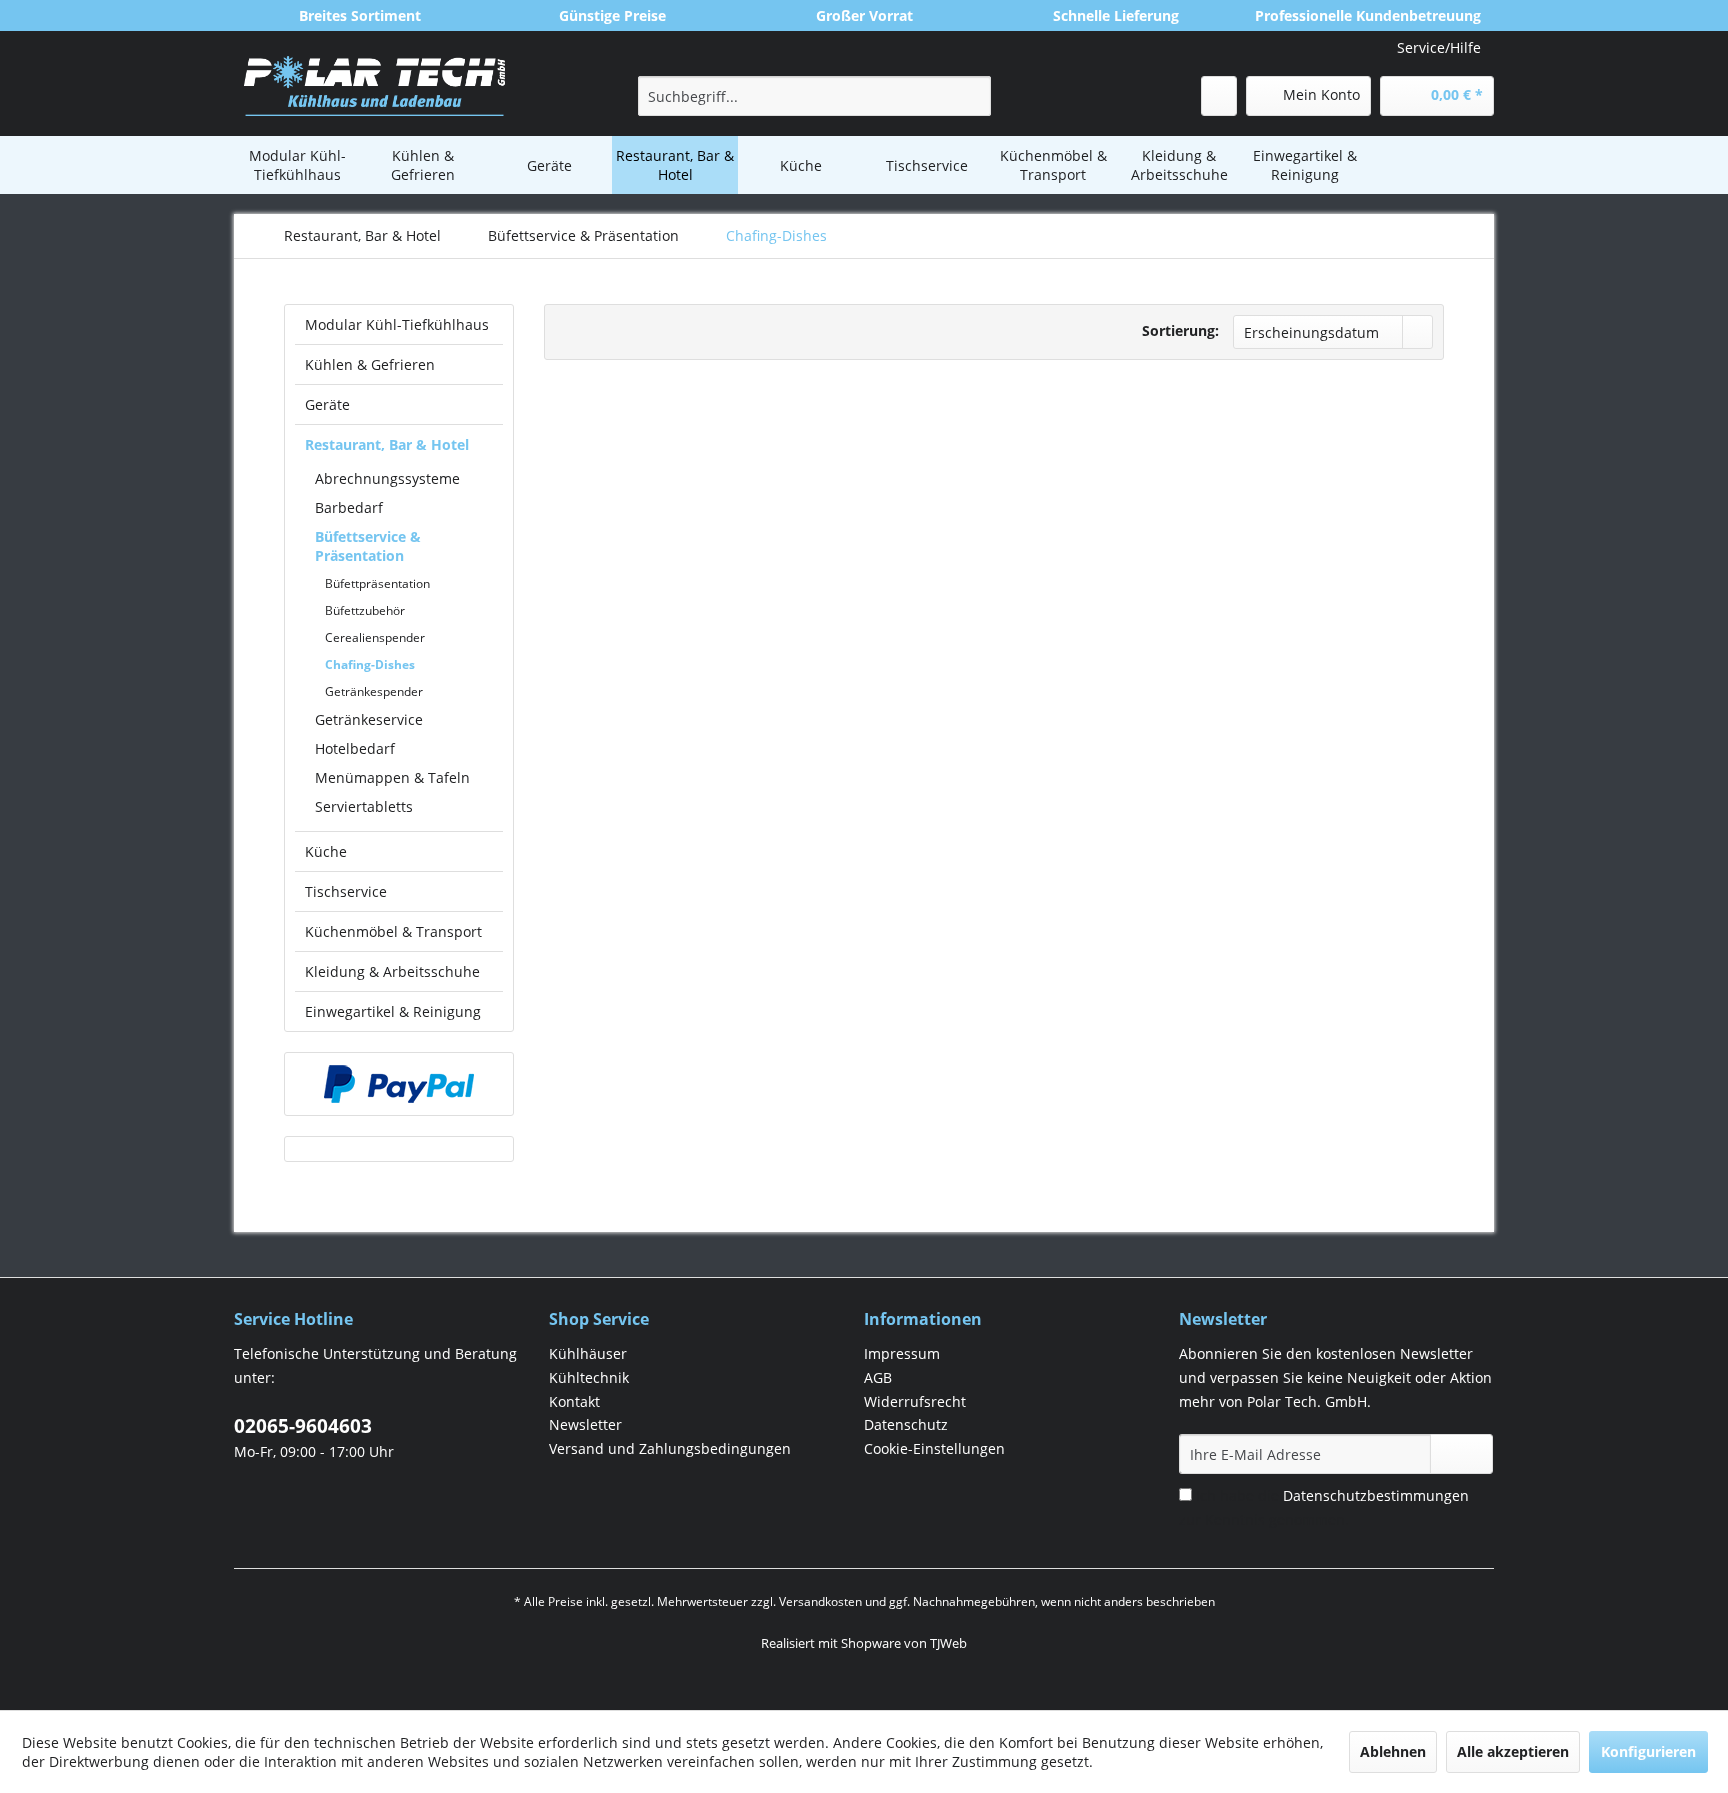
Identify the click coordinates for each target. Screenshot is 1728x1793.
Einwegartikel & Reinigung (393, 1011)
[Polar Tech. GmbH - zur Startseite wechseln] (374, 86)
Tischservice (346, 891)
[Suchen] (972, 96)
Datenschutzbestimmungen (1376, 1495)
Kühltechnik (589, 1377)
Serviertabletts (364, 806)
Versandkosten (820, 1601)
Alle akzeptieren (1513, 1751)
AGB (878, 1377)
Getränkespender (374, 691)
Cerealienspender (375, 637)
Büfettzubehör (365, 610)
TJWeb (948, 1643)
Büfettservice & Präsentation (368, 546)
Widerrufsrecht (915, 1401)
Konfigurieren (1648, 1751)
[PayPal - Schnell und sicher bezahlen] (399, 1084)
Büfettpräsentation (377, 583)
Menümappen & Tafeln (392, 777)
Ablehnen (1393, 1751)
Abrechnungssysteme (387, 478)
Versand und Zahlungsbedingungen (670, 1448)
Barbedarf (349, 507)
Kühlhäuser (588, 1353)
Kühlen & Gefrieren (370, 364)
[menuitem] (814, 96)
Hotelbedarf (355, 748)
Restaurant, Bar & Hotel (387, 444)
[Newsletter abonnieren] (1461, 1454)
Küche (326, 851)
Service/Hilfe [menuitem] (1439, 47)
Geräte (327, 404)
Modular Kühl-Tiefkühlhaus (397, 324)
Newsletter (585, 1424)
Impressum (902, 1353)
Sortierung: (1180, 330)
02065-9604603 (303, 1426)
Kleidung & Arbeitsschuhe (392, 971)
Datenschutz (906, 1424)
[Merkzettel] (1219, 96)
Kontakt (574, 1401)
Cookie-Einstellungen (934, 1448)
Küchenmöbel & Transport (393, 931)
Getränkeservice (369, 719)
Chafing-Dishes (370, 664)
